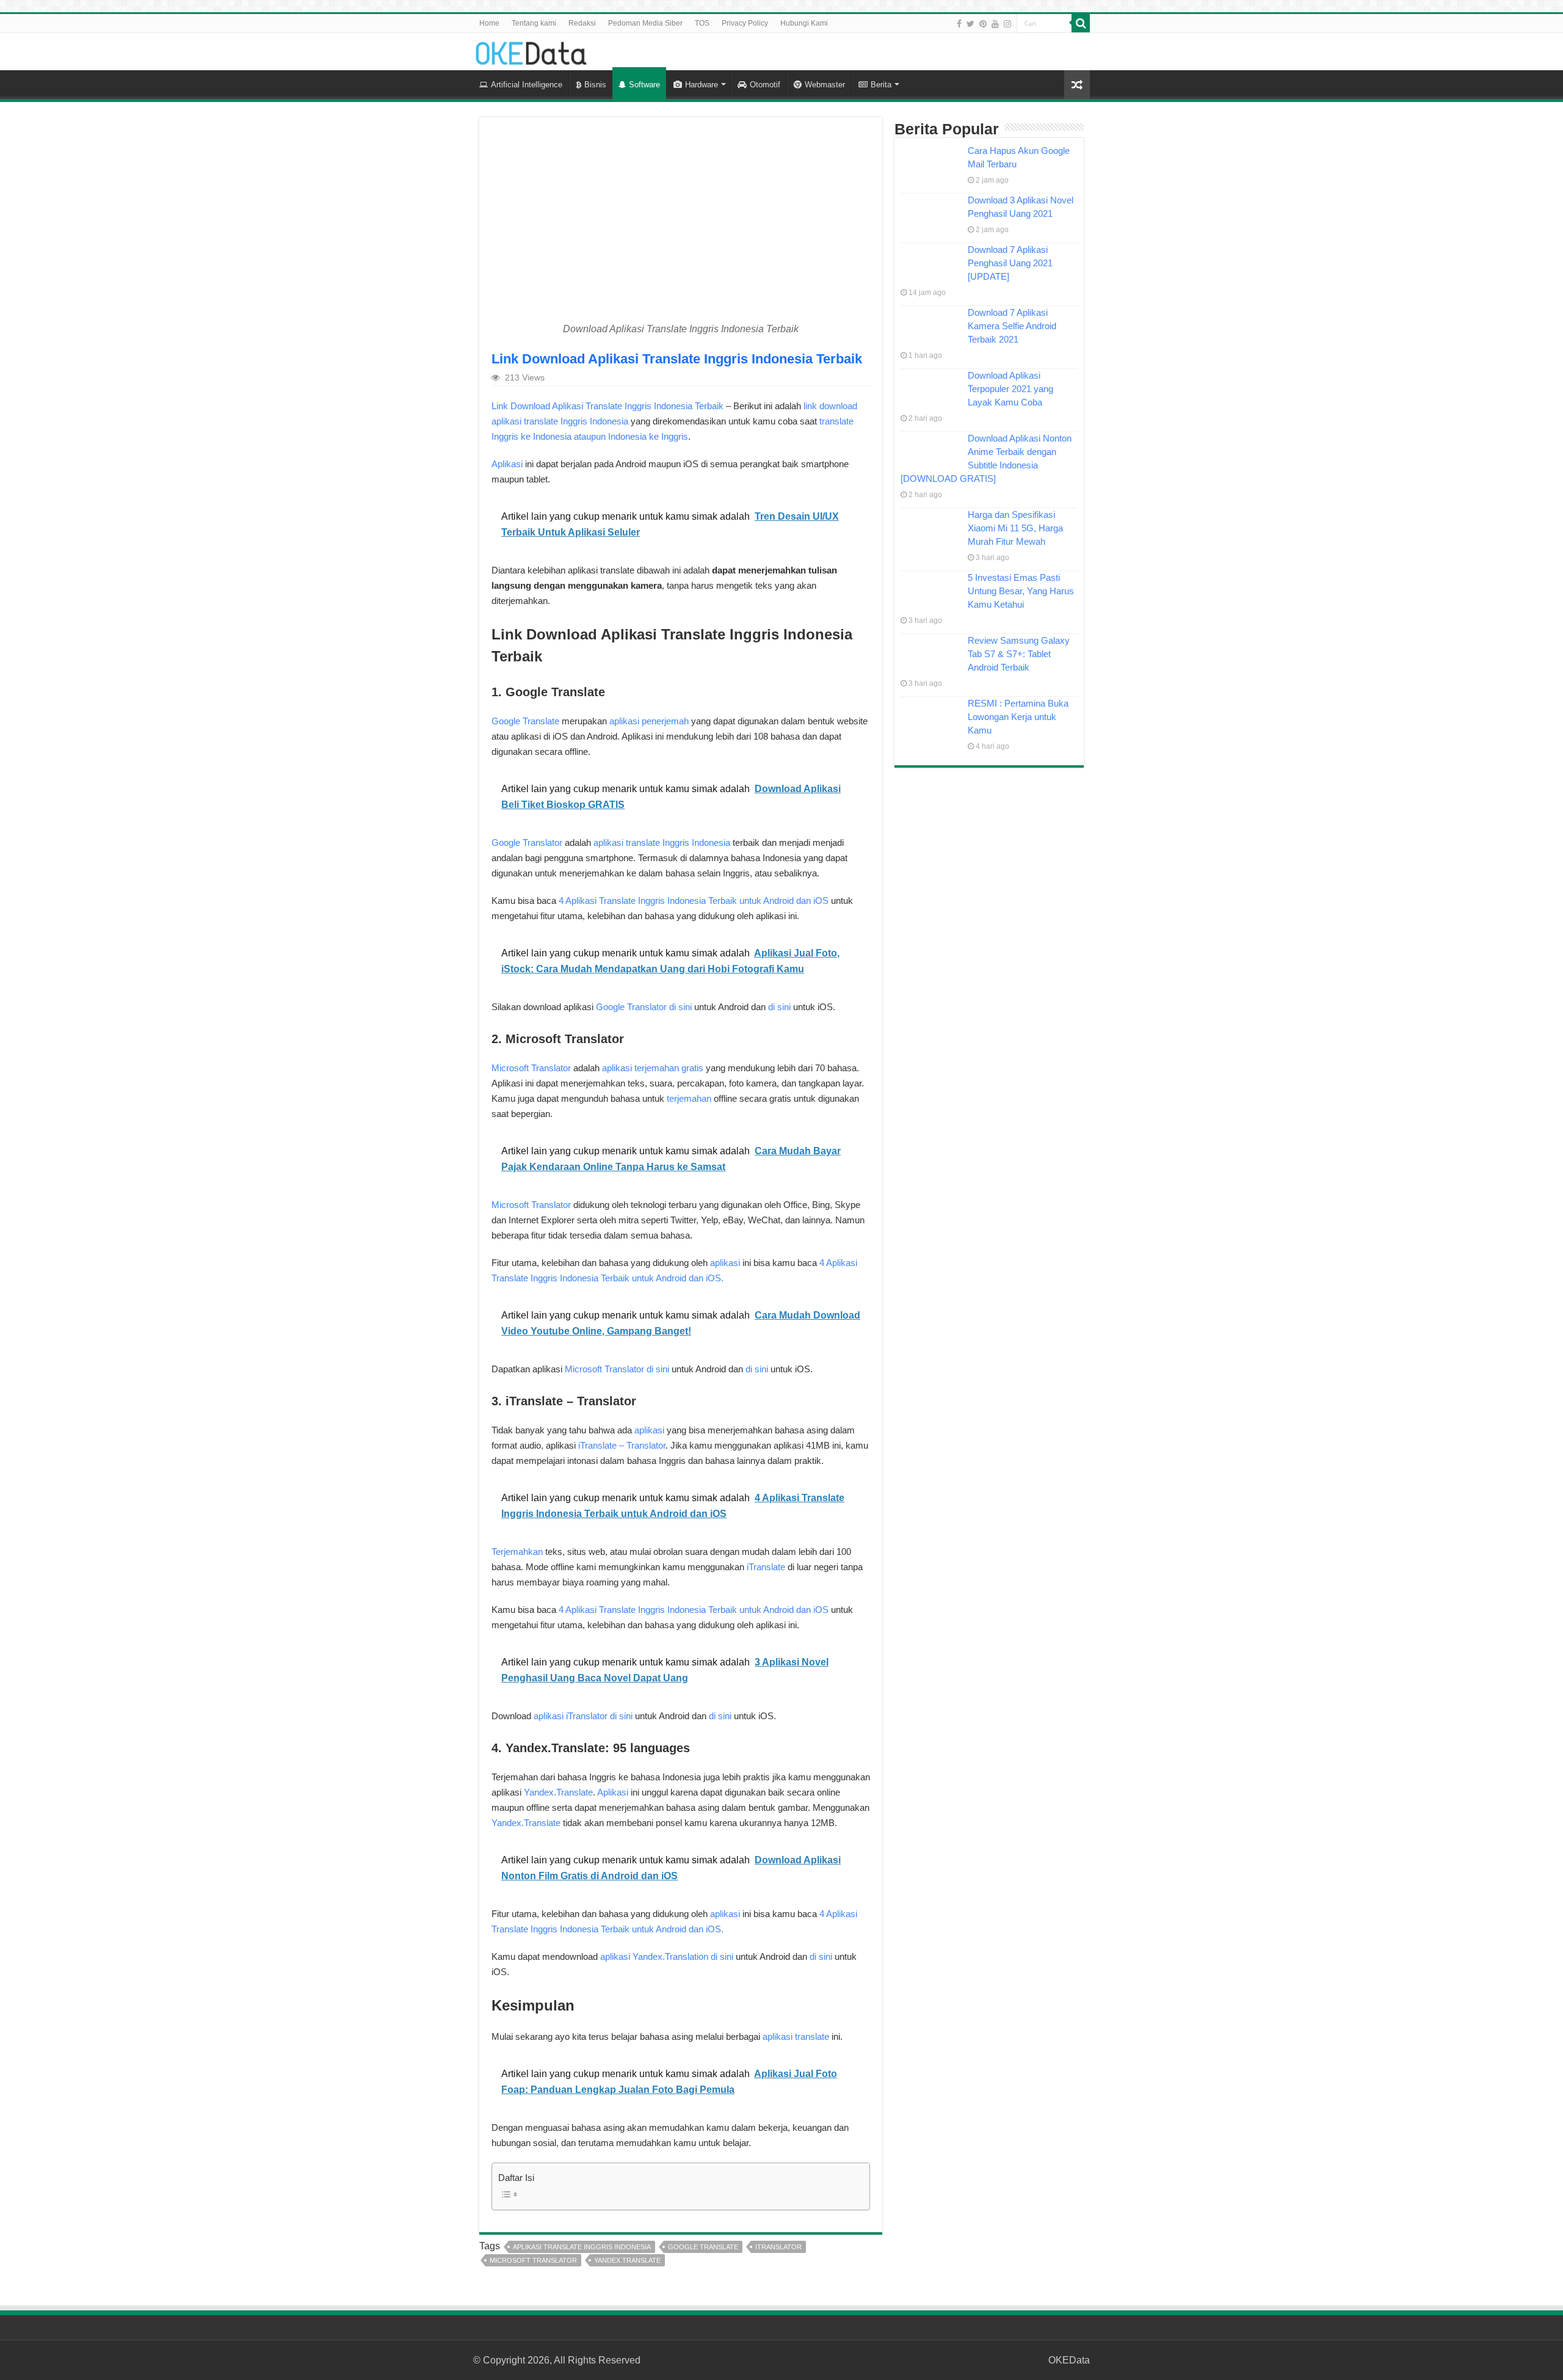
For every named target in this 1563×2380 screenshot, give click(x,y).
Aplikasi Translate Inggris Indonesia (582, 2247)
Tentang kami (534, 23)
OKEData (1069, 2360)
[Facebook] (959, 24)
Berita (881, 85)
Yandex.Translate (558, 1792)
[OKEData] (531, 51)
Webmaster (825, 85)
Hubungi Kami (804, 23)
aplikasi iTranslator (571, 1716)
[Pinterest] (983, 24)
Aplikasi (507, 464)
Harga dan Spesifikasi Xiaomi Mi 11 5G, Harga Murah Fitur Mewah (1015, 528)
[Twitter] (970, 24)
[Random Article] (1077, 85)
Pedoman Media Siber (645, 23)
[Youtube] (995, 24)
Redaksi (582, 23)
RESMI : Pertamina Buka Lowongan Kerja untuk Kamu (1018, 717)
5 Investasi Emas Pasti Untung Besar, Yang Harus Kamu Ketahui (1021, 591)
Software (644, 85)
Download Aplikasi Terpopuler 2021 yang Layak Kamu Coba (1010, 389)
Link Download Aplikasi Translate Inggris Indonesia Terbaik (607, 406)
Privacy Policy (745, 23)
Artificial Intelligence (527, 85)
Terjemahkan (517, 1552)
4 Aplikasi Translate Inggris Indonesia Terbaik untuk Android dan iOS (694, 901)
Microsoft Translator (531, 1068)
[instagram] (1007, 24)
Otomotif (765, 85)
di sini (680, 1007)
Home (489, 23)
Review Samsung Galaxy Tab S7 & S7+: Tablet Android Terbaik (1019, 654)
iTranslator (778, 2247)
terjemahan (689, 1098)
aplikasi (725, 1263)
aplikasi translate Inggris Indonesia (662, 842)
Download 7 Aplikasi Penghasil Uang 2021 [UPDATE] (1010, 263)
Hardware (702, 85)
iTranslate (766, 1567)
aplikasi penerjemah (649, 721)
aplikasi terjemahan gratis (653, 1068)
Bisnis (595, 85)
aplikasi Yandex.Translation (654, 1956)
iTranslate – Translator (622, 1445)
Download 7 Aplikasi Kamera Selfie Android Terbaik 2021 (1012, 326)
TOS (702, 23)
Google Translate (525, 721)
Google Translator (527, 842)
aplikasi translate (796, 2036)
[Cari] (1081, 23)
